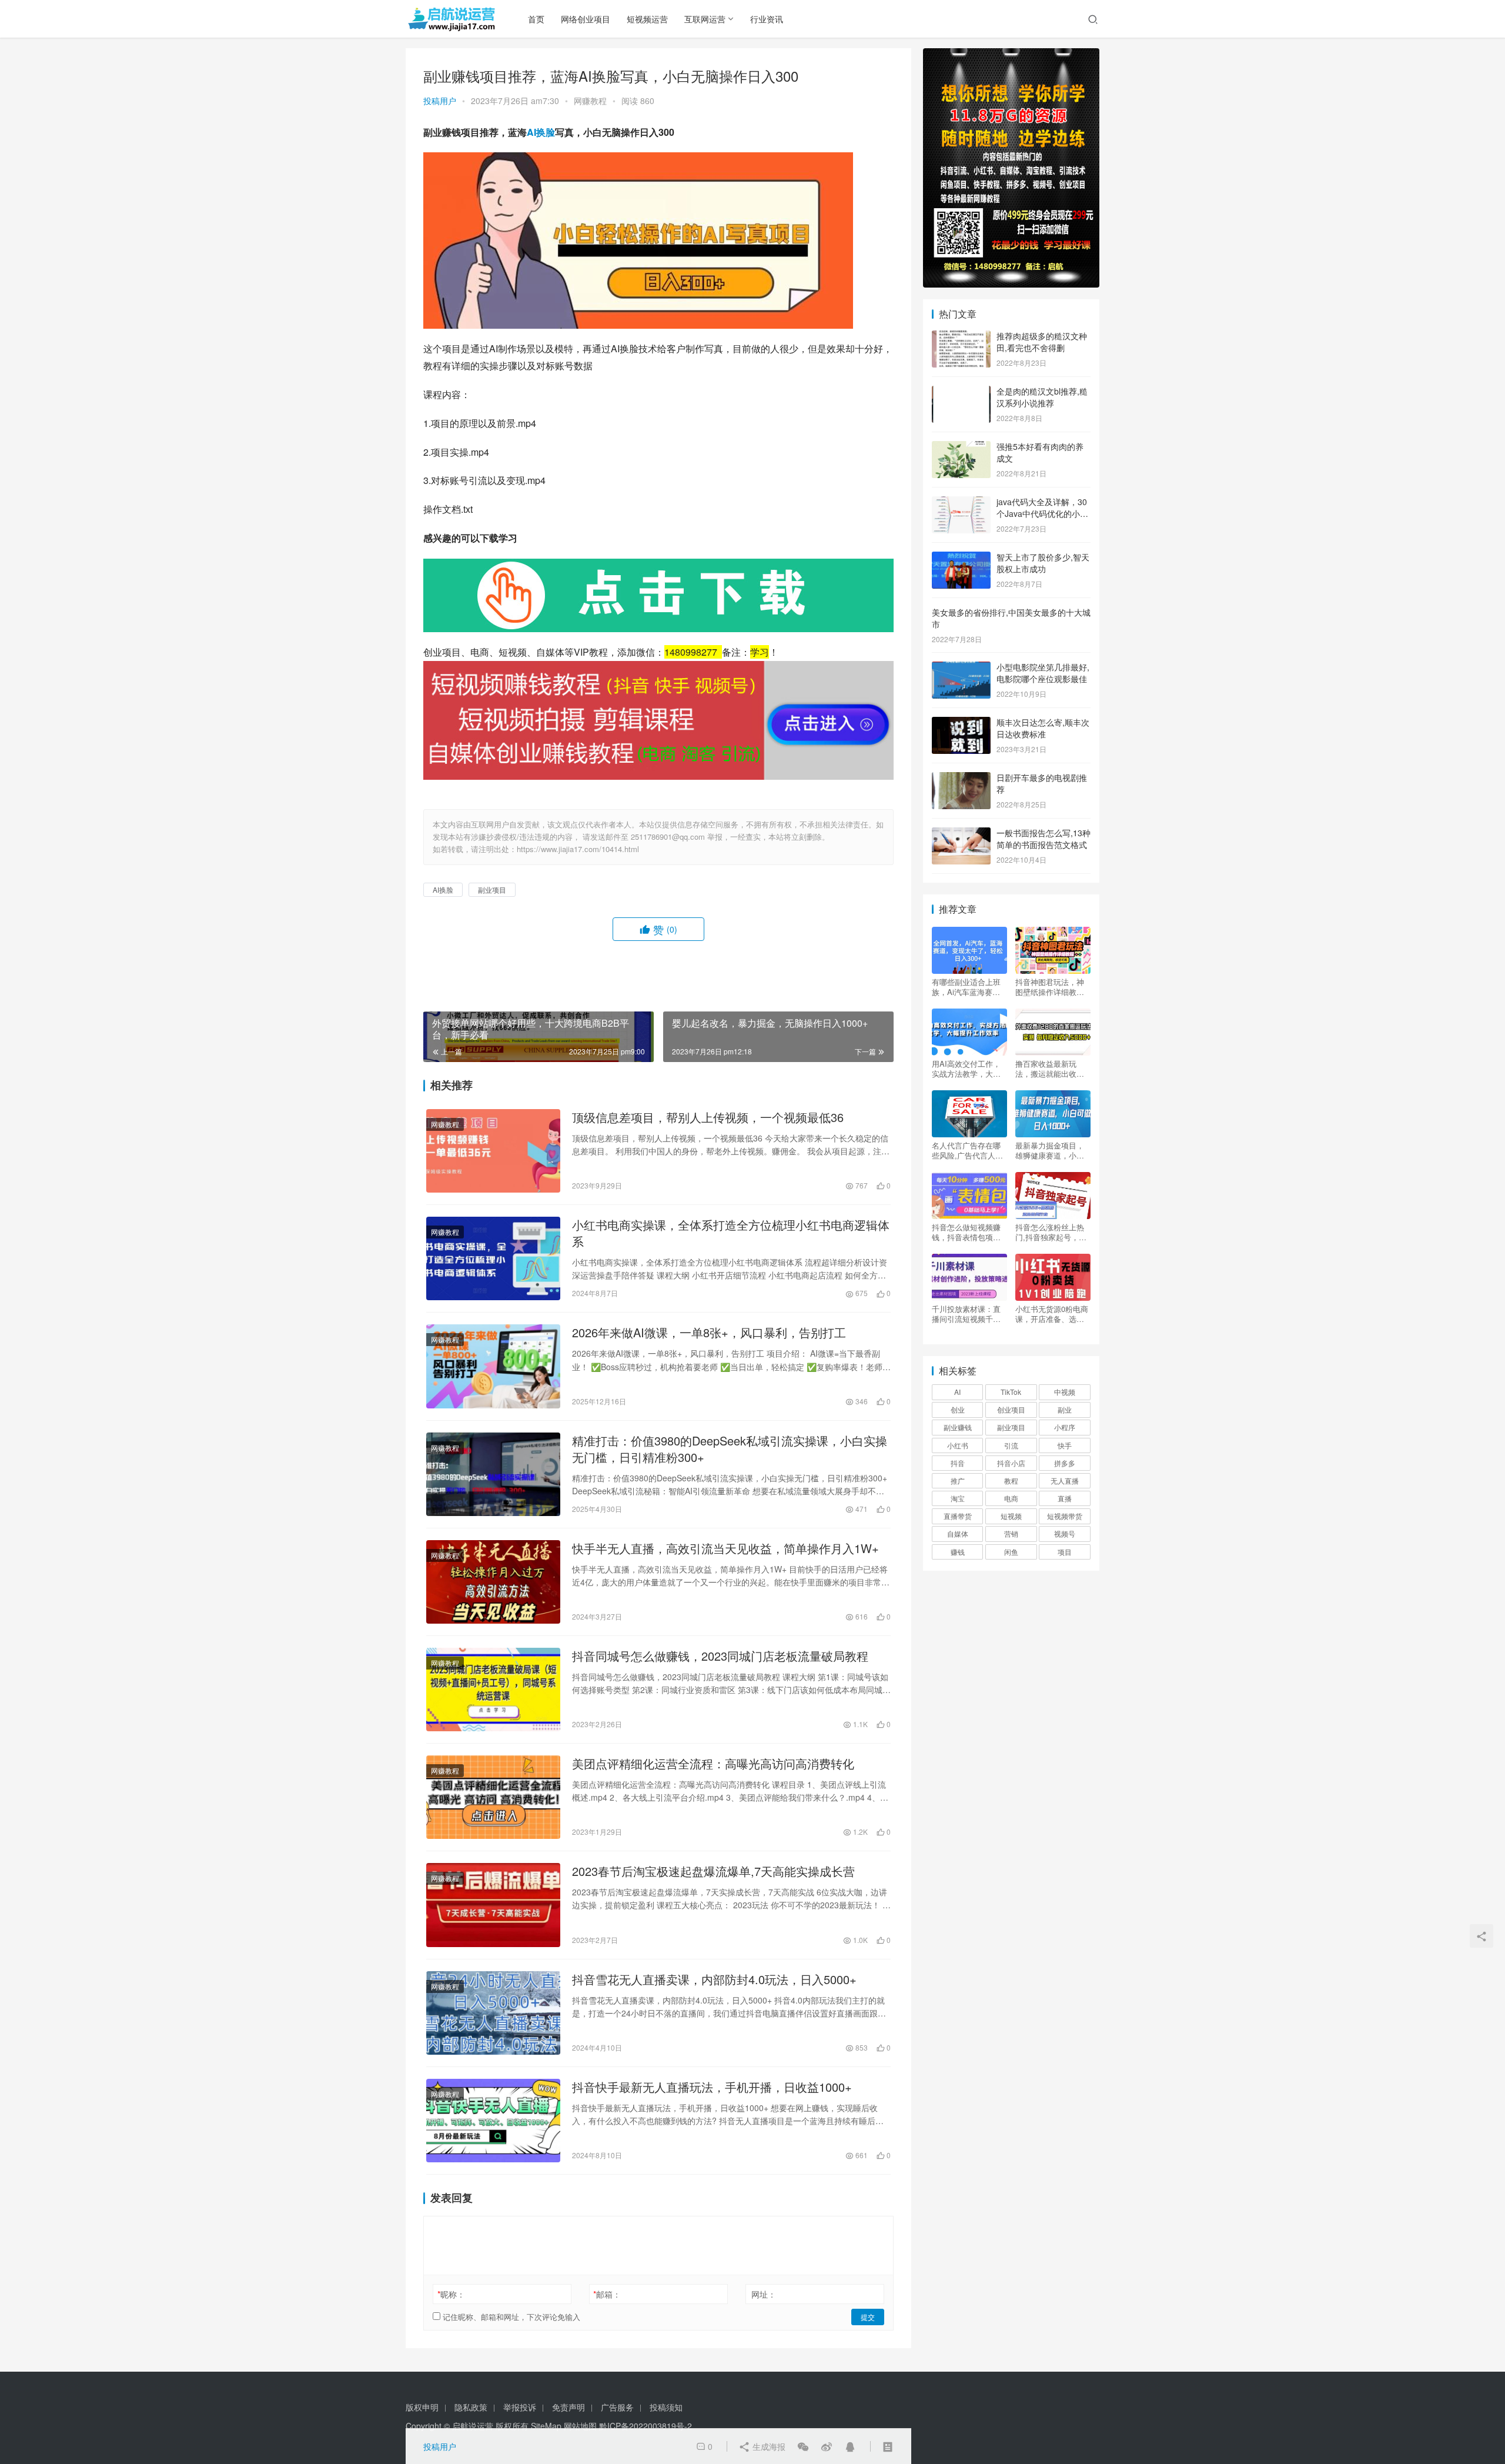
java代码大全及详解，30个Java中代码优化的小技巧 (1042, 513)
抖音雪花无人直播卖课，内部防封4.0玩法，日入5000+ (714, 1979)
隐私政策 (471, 2407)
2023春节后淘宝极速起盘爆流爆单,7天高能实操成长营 (713, 1871)
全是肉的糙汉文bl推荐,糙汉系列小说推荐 (1042, 397)
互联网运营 (705, 19)
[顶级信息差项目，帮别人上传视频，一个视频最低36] (493, 1151)
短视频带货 (1065, 1516)
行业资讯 (767, 19)
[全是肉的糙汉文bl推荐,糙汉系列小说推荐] (961, 392)
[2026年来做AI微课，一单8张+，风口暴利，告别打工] (493, 1366)
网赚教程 (590, 101)
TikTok (1011, 1392)
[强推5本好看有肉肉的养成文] (961, 448)
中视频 (1065, 1392)
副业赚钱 (958, 1427)
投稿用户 (440, 101)
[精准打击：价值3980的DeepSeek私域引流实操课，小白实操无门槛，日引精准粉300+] (493, 1474)
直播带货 (958, 1516)
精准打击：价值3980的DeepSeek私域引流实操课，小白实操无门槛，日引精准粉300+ (730, 1449)
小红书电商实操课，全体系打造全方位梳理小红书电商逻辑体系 (731, 1233)
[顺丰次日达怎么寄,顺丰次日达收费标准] (961, 723)
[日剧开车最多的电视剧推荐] (961, 779)
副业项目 (492, 889)
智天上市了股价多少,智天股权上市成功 (1043, 563)
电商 (1011, 1498)
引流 (1011, 1445)
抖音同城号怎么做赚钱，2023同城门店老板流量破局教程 (720, 1656)
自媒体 (958, 1533)
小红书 (958, 1445)
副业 (1065, 1409)
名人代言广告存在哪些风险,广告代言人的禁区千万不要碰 (967, 1150)
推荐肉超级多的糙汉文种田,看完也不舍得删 (1042, 342)
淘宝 (958, 1498)
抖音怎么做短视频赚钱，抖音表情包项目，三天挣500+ (966, 1232)
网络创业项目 (586, 19)
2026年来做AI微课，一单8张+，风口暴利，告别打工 (709, 1333)
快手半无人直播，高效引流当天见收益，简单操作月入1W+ (725, 1548)
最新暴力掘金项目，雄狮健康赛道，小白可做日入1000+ (1050, 1150)
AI (957, 1392)
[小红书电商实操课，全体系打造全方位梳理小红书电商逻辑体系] (493, 1258)
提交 (868, 2317)
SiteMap (546, 2426)
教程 (1011, 1480)
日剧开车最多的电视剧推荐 (1042, 783)
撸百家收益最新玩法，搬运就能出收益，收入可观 (1046, 1069)
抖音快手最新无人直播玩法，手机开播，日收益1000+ (712, 2087)
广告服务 (617, 2407)
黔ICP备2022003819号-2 (646, 2426)
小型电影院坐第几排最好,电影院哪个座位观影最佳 (1043, 673)
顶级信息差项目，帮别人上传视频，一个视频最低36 (708, 1117)
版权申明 (422, 2407)
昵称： (451, 2294)
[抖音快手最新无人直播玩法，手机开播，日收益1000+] (493, 2121)
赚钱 (958, 1552)
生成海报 (768, 2446)
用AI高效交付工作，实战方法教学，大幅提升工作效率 (966, 1069)
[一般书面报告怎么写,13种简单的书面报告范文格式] (961, 834)
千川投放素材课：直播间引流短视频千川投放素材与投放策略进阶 (966, 1314)
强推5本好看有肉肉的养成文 (1040, 452)
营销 (1011, 1533)
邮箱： (607, 2294)
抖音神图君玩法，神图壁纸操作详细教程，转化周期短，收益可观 (1050, 987)
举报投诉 (520, 2407)
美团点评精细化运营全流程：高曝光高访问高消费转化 (713, 1764)
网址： (764, 2294)
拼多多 (1065, 1463)
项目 (1065, 1552)
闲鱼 (1011, 1552)
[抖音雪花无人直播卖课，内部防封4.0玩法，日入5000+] (493, 2013)
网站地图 (580, 2426)
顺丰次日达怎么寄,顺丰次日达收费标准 (1043, 728)
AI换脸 (541, 132)
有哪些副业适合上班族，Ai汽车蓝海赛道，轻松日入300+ (966, 987)
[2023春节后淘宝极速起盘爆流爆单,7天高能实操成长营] (493, 1905)
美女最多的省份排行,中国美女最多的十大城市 (1011, 618)
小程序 (1065, 1427)
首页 (536, 19)
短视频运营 (647, 19)
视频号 (1065, 1533)
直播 (1065, 1498)
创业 (958, 1409)
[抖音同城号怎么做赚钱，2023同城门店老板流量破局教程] (493, 1690)
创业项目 (1011, 1409)
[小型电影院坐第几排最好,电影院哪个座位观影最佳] (961, 668)
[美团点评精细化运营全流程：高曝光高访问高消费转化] (493, 1797)
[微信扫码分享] (803, 2446)
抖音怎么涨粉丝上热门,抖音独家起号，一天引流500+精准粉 (1051, 1232)
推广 (958, 1480)
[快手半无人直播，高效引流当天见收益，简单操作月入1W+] (493, 1582)
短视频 (1011, 1516)
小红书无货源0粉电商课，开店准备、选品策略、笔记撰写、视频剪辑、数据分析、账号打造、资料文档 (1052, 1314)
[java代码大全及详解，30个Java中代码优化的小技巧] (961, 503)
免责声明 (568, 2407)
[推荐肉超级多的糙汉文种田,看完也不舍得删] (961, 337)
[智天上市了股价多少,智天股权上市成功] (961, 558)
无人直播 (1065, 1480)
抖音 (958, 1463)
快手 (1065, 1445)
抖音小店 (1011, 1463)
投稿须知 (666, 2407)
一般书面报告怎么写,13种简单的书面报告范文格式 (1044, 839)
